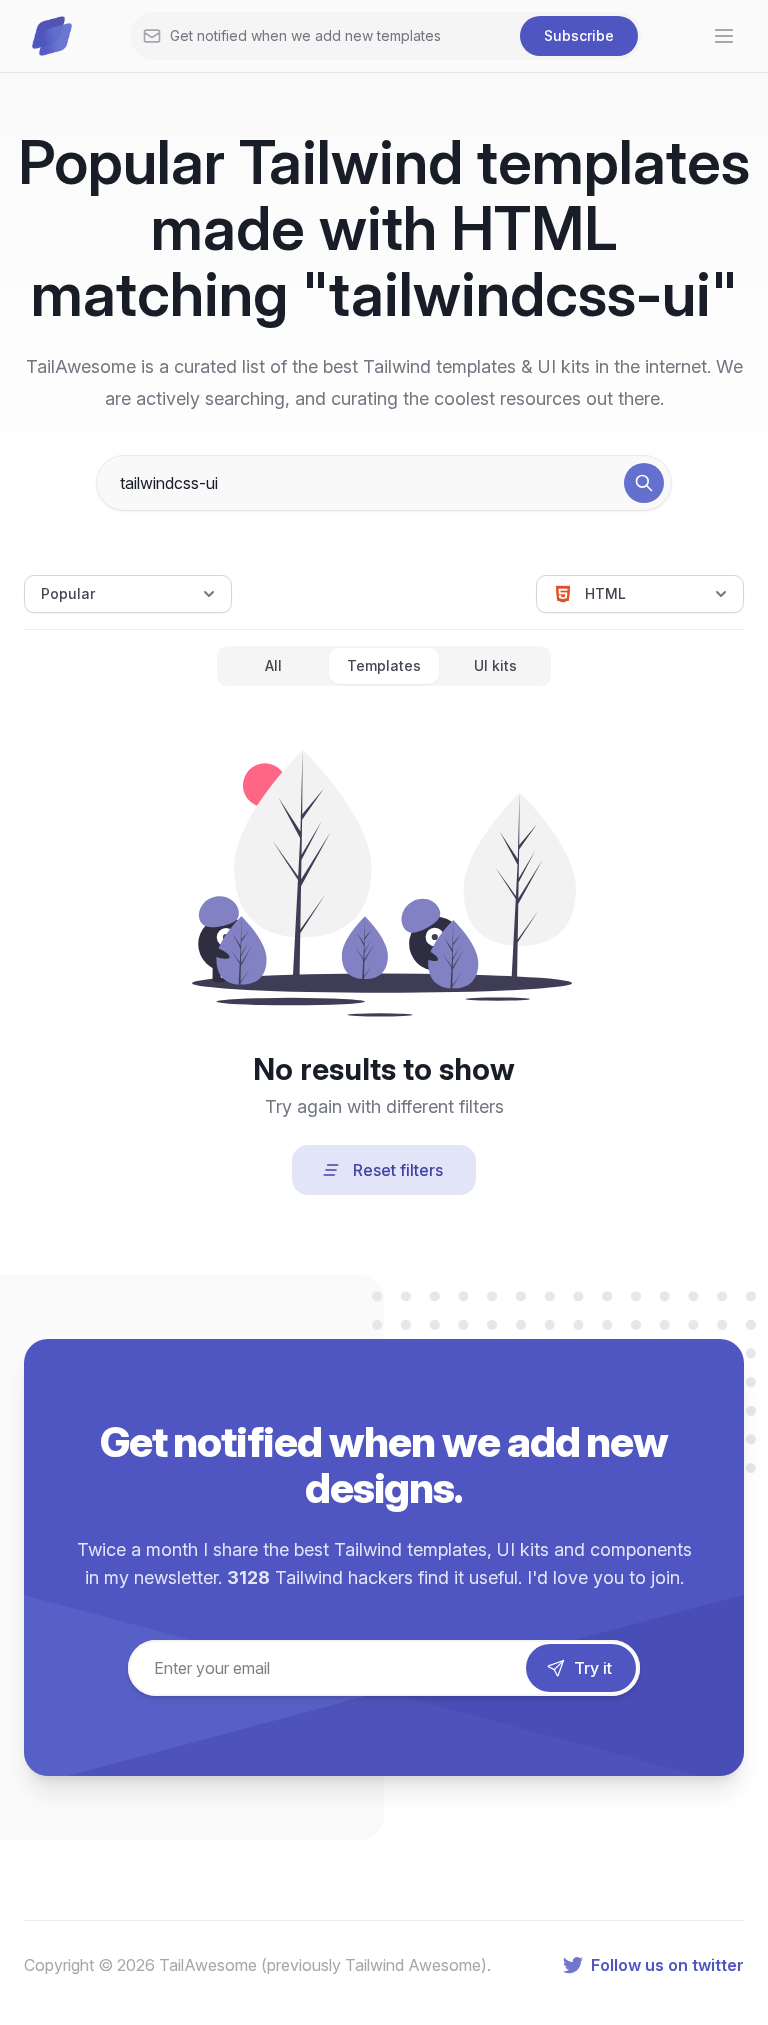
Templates (384, 665)
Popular (68, 593)
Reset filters (398, 1170)
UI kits (495, 665)
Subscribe (579, 35)
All (273, 665)
